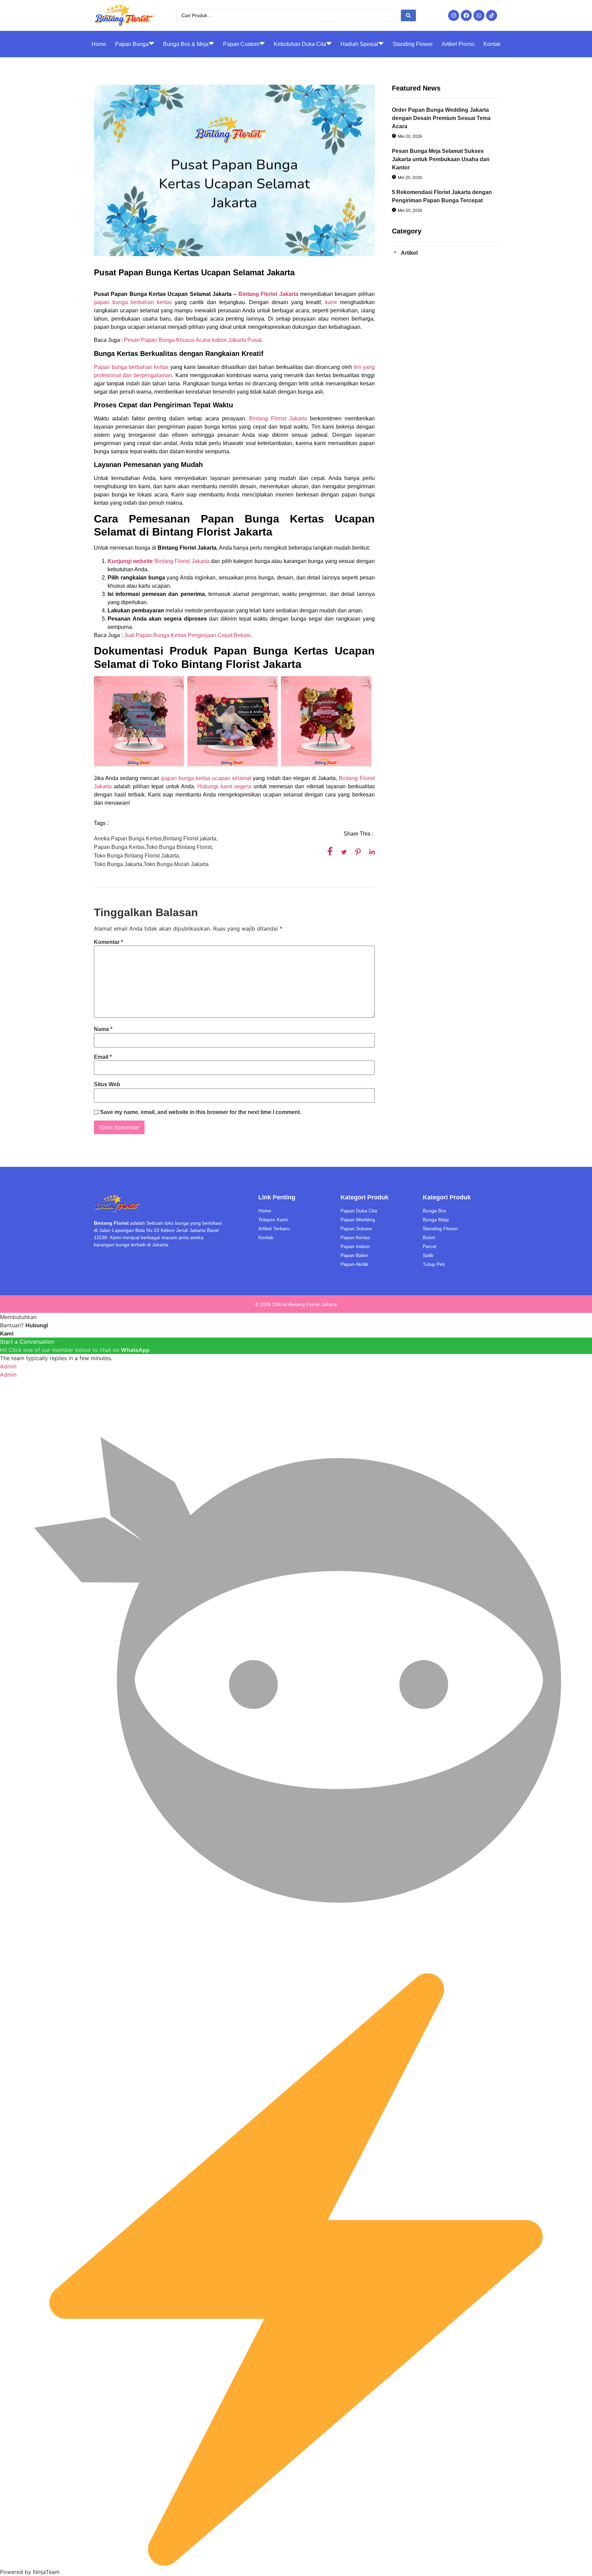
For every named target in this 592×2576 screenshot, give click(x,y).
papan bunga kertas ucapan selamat (206, 778)
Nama (103, 1029)
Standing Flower (413, 44)
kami (331, 302)
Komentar (108, 942)
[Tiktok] (492, 15)
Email (103, 1057)
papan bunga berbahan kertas (133, 302)
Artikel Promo (458, 44)
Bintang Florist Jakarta (277, 418)
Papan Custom (241, 44)
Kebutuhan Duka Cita (300, 44)
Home (99, 44)
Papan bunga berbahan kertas (131, 367)
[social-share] (330, 851)
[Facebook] (466, 15)
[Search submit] (408, 15)
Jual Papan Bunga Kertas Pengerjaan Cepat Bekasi (187, 635)
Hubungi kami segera (224, 786)
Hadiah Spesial (359, 44)
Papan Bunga (132, 44)
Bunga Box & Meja (186, 44)
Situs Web (107, 1085)
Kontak (492, 44)
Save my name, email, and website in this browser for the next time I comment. (201, 1112)
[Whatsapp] (479, 15)
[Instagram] (454, 15)
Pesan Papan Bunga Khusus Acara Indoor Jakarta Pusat (193, 340)
